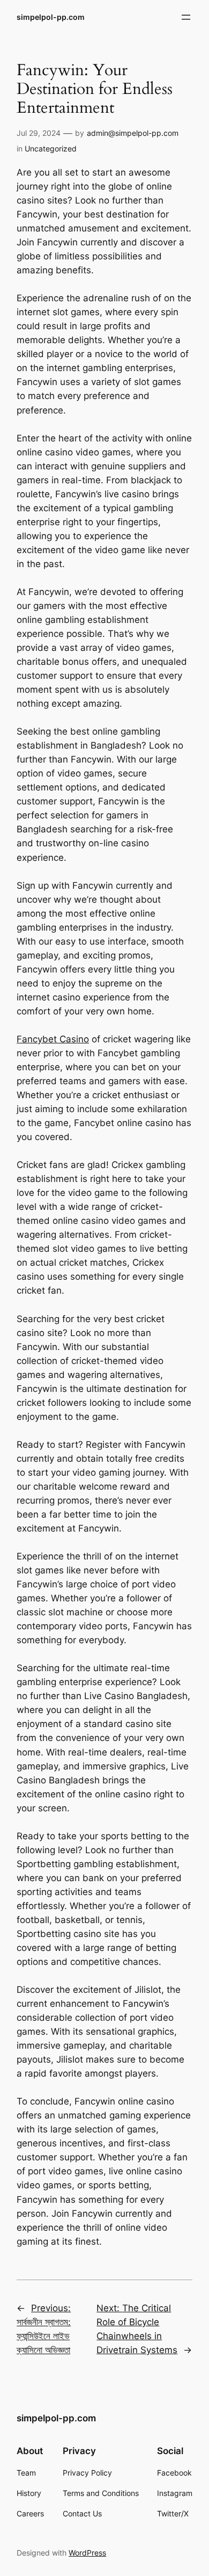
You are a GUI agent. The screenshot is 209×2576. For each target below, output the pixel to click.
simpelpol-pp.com (51, 17)
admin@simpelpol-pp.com (133, 133)
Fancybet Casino (53, 1039)
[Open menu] (186, 17)
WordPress (87, 2553)
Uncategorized (51, 148)
